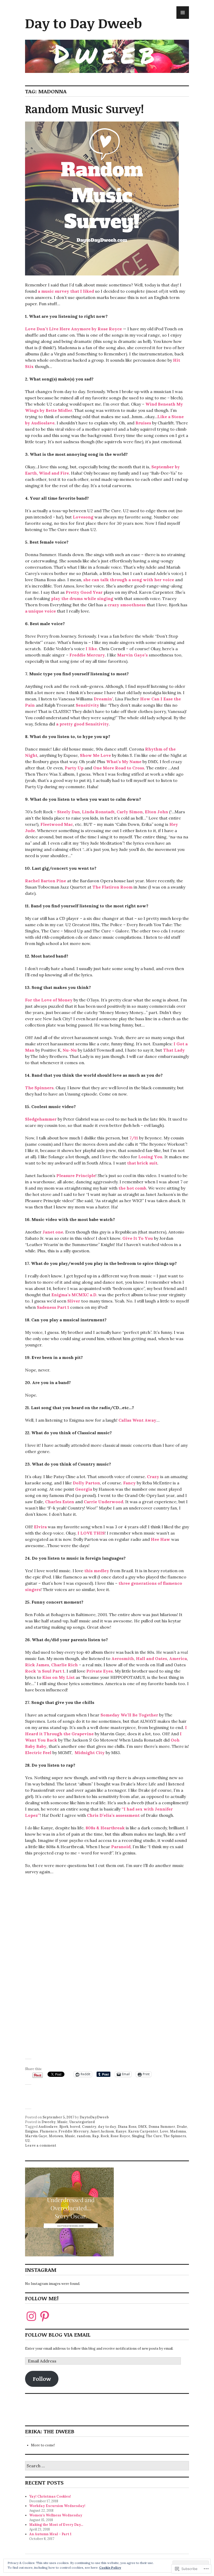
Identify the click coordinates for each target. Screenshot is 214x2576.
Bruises (143, 423)
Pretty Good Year (84, 592)
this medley (97, 1571)
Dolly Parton (86, 1483)
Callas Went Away (137, 1420)
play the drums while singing (82, 598)
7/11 (134, 1138)
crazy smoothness (127, 605)
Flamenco (48, 2131)
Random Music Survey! (84, 109)
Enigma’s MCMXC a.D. (74, 1295)
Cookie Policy (110, 2568)
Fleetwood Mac (57, 824)
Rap (96, 2136)
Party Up (74, 768)
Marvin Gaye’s (132, 655)
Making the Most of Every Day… (56, 2525)
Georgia (84, 1489)
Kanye (121, 2131)
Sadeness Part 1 (53, 1307)
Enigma (32, 2131)
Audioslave (48, 2127)
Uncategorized (82, 2122)
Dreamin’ (103, 699)
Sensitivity (87, 705)
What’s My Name (124, 762)
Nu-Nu (70, 1050)
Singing (138, 2136)
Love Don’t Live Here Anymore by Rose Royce (73, 329)
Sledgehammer (41, 1119)
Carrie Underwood (103, 1502)
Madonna (178, 2131)
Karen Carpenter (143, 2131)
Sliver (74, 1301)
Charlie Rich (64, 1665)
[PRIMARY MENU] (183, 13)
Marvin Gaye (36, 2136)
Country (89, 2127)
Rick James (37, 1665)
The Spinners (39, 1088)
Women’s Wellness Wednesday (56, 2515)
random (84, 2136)
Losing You (150, 1157)
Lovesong (83, 517)
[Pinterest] (45, 2316)
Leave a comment (41, 2145)
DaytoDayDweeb (94, 2117)
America (178, 1658)
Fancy (129, 1483)
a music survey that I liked (66, 291)
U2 (27, 2141)
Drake (182, 2127)
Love (164, 2131)
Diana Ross (127, 2127)
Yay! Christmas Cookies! (50, 2496)
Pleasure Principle (76, 1175)
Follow (42, 2379)
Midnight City (90, 1753)
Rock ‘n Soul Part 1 (45, 1671)
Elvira (40, 1527)
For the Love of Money (49, 1000)
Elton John (156, 812)
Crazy (153, 1477)
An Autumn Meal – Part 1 (50, 2534)
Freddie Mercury (87, 655)
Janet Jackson (102, 2131)
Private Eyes (100, 1671)
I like (91, 649)
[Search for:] (107, 2466)
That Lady (174, 1050)
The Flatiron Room (112, 887)
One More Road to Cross (119, 768)
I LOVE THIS (91, 1533)
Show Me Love (95, 755)
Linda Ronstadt (98, 812)
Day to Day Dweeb (84, 23)
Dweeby (49, 2122)
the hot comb (132, 1188)
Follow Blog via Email (58, 2335)
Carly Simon (130, 812)
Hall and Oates (151, 1658)
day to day (107, 2127)
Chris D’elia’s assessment (113, 1815)
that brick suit (142, 1163)
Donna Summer (162, 2127)
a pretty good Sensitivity (82, 724)
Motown (56, 2136)
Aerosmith (123, 1658)
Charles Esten (60, 1502)
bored (75, 2127)
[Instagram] (31, 2316)
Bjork (64, 2127)
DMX (142, 2127)
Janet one (53, 1232)
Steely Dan (69, 812)
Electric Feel (38, 1753)
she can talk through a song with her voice (129, 580)
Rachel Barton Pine (46, 881)
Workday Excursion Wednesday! (57, 2506)
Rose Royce (120, 2136)
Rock (105, 2136)
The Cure (154, 2136)
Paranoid (121, 1847)
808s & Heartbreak (105, 1828)
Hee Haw (160, 1539)
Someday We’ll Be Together (129, 1715)
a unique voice (40, 611)
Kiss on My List (58, 1677)
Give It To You (138, 1238)
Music (62, 2122)
